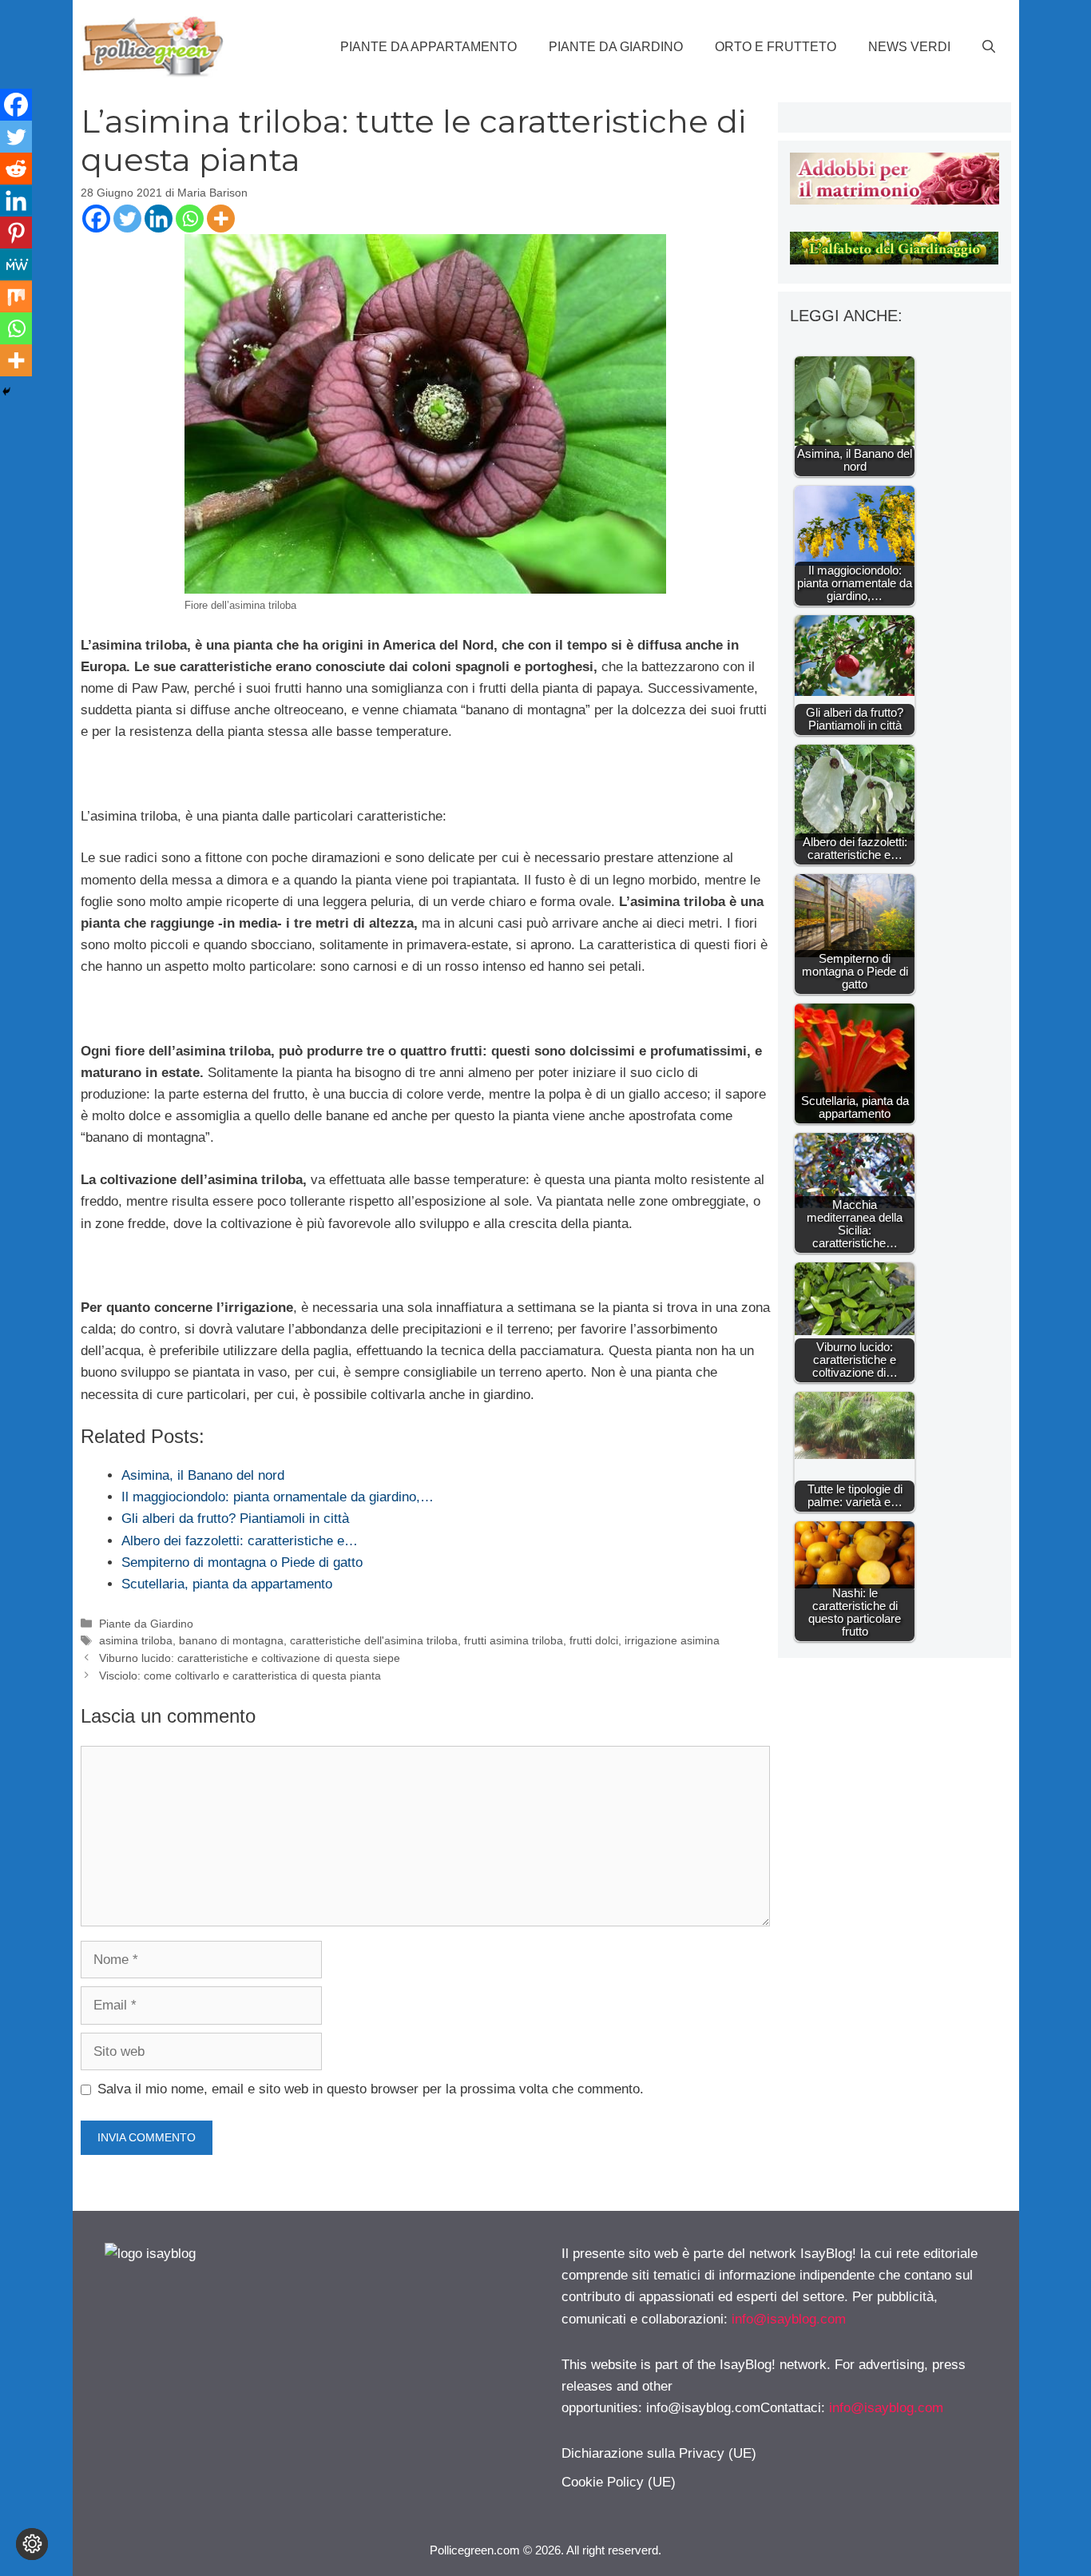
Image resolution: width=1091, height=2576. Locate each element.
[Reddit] (16, 169)
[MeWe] (16, 264)
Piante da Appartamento (428, 47)
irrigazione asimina (672, 1640)
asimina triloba (136, 1640)
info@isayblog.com (789, 2319)
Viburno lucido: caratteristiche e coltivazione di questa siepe (250, 1658)
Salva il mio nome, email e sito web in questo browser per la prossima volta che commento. (371, 2089)
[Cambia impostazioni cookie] (32, 2544)
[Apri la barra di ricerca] (989, 47)
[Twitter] (127, 219)
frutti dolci (594, 1640)
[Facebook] (96, 219)
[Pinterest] (16, 233)
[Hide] (6, 392)
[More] (221, 219)
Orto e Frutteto (776, 47)
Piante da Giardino (616, 47)
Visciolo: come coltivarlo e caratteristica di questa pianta (240, 1676)
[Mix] (16, 296)
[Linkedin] (159, 219)
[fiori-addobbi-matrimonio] (894, 200)
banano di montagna (231, 1640)
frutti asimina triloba (514, 1640)
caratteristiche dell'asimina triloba (374, 1640)
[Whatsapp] (190, 219)
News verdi (909, 47)
